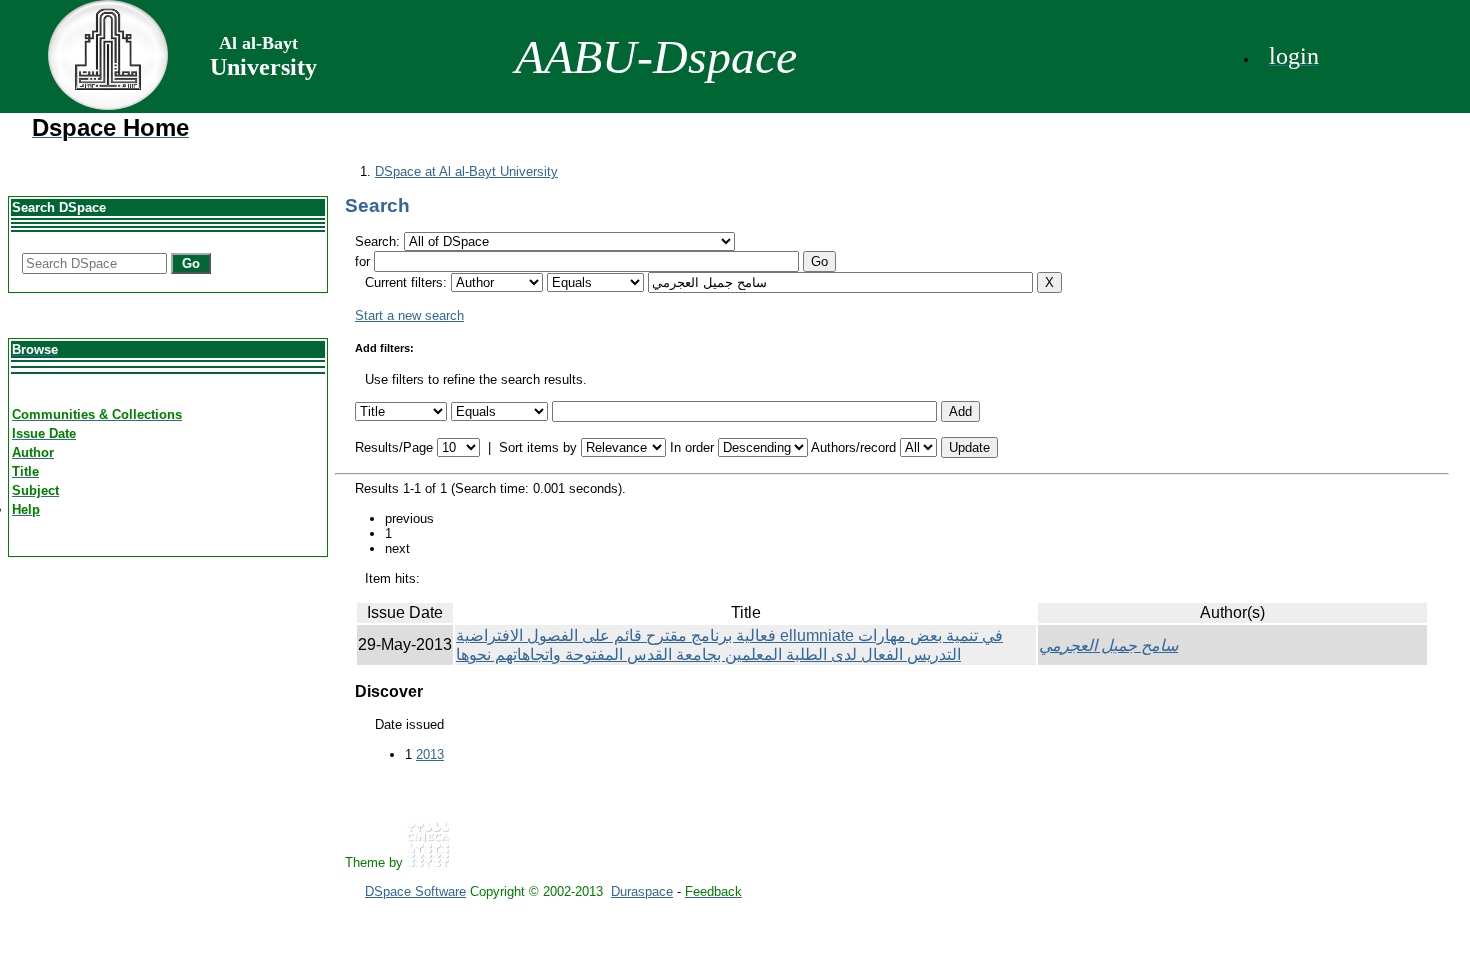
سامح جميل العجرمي (1108, 645)
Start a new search (409, 315)
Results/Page (394, 447)
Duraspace (642, 891)
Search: (379, 241)
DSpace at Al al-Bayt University (466, 171)
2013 (430, 754)
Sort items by (538, 447)
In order (692, 447)
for (362, 261)
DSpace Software (415, 891)
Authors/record (853, 447)
